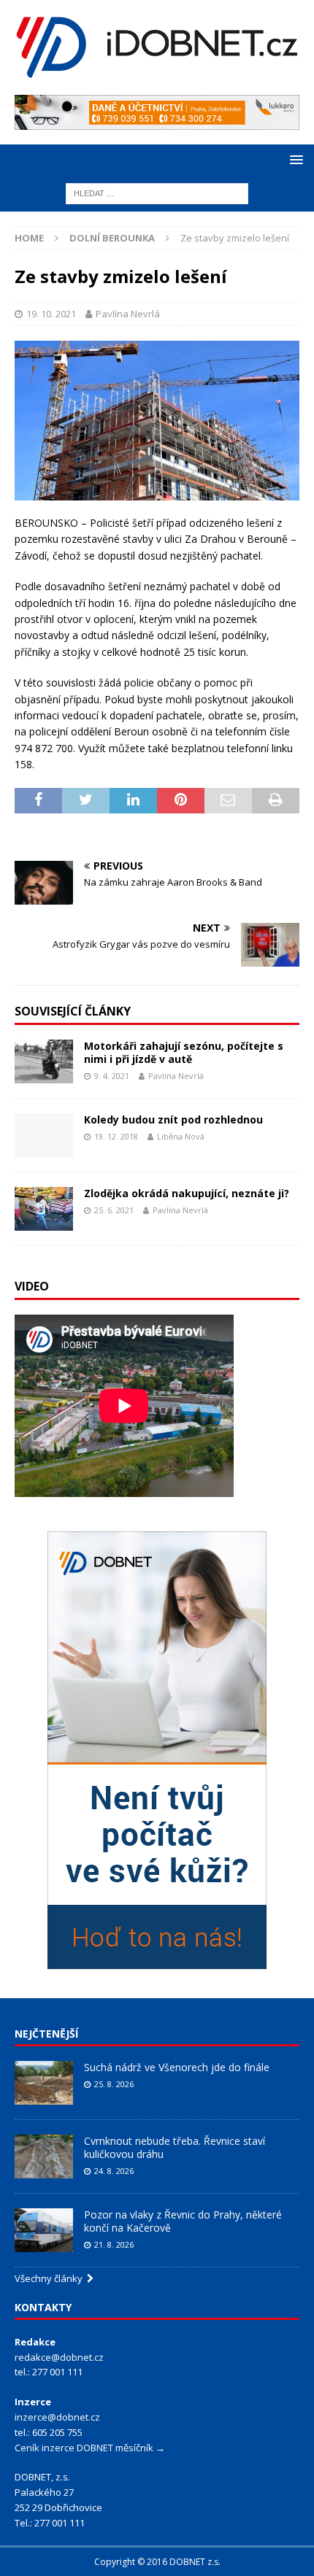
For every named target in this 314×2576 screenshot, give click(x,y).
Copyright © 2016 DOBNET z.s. (157, 2562)
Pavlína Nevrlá (128, 314)
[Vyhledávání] (157, 192)
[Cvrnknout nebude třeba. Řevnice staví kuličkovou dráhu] (44, 2157)
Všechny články (51, 2278)
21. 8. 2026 (114, 2244)
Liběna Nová (181, 1136)
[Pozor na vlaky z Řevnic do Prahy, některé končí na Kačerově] (44, 2230)
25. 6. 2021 (114, 1210)
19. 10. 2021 (51, 314)
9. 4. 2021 (112, 1076)
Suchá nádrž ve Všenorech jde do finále (177, 2067)
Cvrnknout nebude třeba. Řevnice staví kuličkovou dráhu (175, 2147)
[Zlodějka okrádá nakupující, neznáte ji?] (44, 1209)
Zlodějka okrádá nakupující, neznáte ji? (187, 1193)
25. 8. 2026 (114, 2084)
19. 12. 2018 (116, 1136)
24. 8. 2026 (114, 2171)
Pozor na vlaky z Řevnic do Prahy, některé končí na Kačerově (183, 2221)
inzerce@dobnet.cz (57, 2417)
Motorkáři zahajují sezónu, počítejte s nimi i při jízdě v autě (184, 1052)
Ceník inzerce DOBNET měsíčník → (90, 2448)
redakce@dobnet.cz (59, 2357)
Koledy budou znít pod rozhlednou (173, 1119)
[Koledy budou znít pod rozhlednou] (44, 1135)
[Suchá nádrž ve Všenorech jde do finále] (44, 2083)
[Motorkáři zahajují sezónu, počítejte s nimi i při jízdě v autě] (44, 1061)
